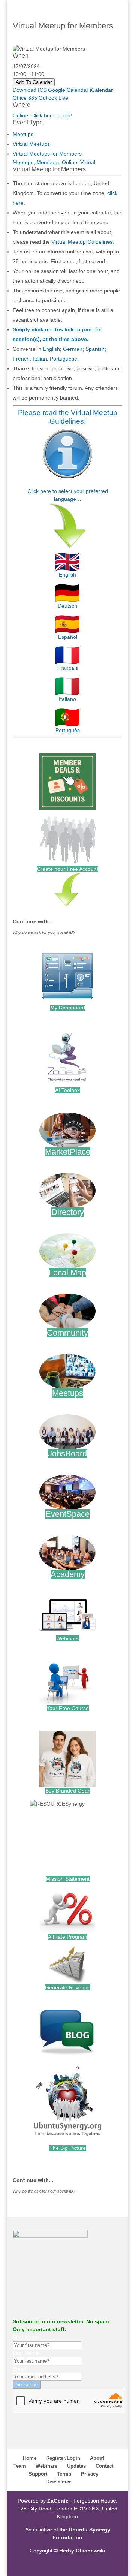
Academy (68, 1574)
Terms (64, 2474)
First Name (26, 2337)
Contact (104, 2466)
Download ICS (30, 90)
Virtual (88, 162)
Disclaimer (58, 2482)
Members (48, 162)
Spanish (95, 349)
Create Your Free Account (67, 869)
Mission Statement (68, 1879)
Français (68, 668)
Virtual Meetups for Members (47, 154)
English (51, 349)
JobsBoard (67, 1453)
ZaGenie (58, 2501)
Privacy (90, 2474)
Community (67, 1333)
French (21, 359)
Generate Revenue (68, 1987)
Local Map (67, 1272)
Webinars (67, 1638)
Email (19, 2369)
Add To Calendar (34, 82)
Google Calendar (68, 90)
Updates (76, 2466)
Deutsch (67, 606)
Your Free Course (68, 1708)
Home (30, 2458)
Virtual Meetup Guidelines (82, 242)
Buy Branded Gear (67, 1791)
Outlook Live (53, 98)
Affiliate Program (68, 1937)
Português (68, 730)
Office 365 (25, 98)
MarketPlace (68, 1152)
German (73, 349)
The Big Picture (68, 2148)
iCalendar (101, 90)
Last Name (26, 2353)
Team (20, 2466)
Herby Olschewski (82, 2551)
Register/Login (63, 2458)
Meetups (23, 134)
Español (68, 637)
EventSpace (67, 1514)
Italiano (67, 699)
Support (38, 2474)
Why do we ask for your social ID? (44, 932)
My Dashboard (68, 1008)
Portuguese (64, 359)
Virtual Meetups (31, 144)
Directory (68, 1212)
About (97, 2458)
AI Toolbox (67, 1090)
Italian (40, 359)
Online (70, 162)
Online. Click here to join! (42, 115)
